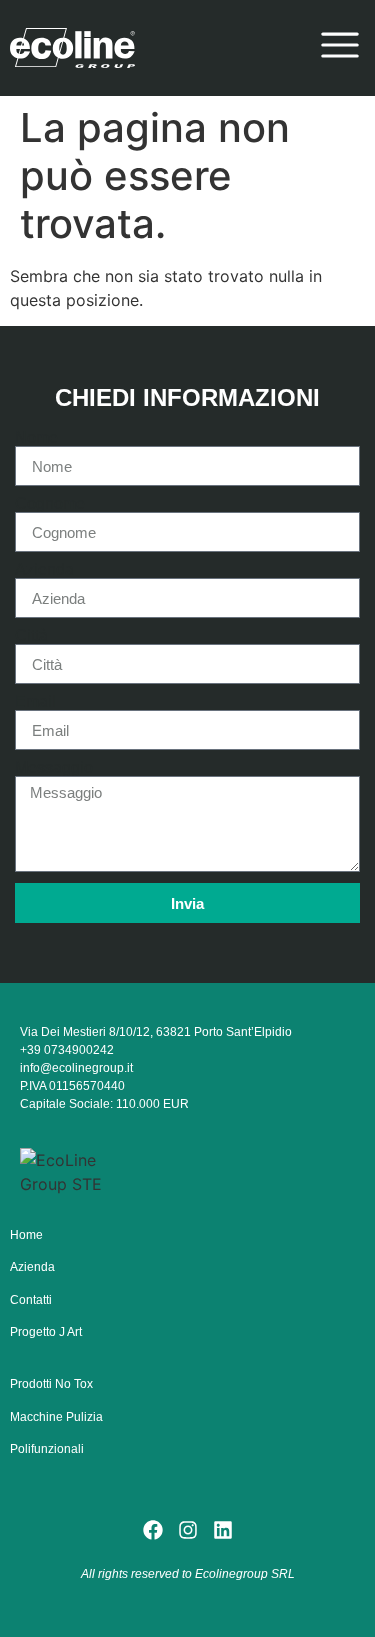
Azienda (44, 570)
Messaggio (54, 768)
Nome (36, 438)
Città (31, 636)
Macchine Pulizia (56, 1417)
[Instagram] (188, 1530)
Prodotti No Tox (51, 1384)
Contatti (31, 1300)
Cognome (50, 504)
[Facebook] (153, 1530)
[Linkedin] (223, 1530)
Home (26, 1235)
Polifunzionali (47, 1449)
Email (35, 702)
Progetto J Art (46, 1332)
